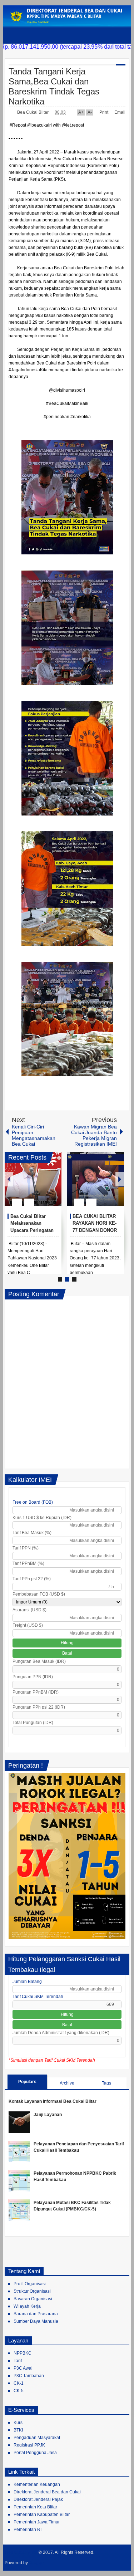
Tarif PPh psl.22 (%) (32, 1579)
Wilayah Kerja (27, 2306)
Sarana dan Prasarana (36, 2314)
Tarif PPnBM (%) (28, 1563)
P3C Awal (23, 2368)
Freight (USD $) (28, 1625)
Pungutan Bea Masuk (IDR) (39, 1661)
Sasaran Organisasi (33, 2299)
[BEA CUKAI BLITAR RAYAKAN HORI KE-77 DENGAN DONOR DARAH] (95, 1179)
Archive (67, 2083)
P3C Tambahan (29, 2376)
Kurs (18, 2423)
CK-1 (19, 2383)
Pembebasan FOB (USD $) (39, 1594)
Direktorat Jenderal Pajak (38, 2499)
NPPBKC (23, 2353)
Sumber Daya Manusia (36, 2321)
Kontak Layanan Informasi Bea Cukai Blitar (53, 2101)
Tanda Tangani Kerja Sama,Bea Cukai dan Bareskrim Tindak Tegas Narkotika (54, 86)
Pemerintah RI (28, 2530)
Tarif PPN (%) (26, 1548)
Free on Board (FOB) (33, 1502)
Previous (9, 1179)
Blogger (37, 2563)
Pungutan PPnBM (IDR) (36, 1692)
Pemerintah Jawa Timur (37, 2522)
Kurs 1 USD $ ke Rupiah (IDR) (42, 1518)
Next (120, 1179)
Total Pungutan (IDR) (33, 1723)
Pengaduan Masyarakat (37, 2438)
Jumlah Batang (27, 1982)
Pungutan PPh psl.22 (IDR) (39, 1707)
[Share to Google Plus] (53, 1185)
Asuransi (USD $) (29, 1610)
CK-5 (19, 2391)
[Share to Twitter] (44, 1185)
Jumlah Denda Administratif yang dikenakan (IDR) (61, 2033)
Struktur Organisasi (32, 2291)
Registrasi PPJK (29, 2445)
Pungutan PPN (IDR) (33, 1677)
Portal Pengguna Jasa (35, 2453)
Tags (106, 2083)
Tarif (18, 2361)
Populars (27, 2082)
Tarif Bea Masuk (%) (32, 1533)
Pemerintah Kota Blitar (35, 2507)
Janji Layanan (48, 2115)
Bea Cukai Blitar (33, 112)
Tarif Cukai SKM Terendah (38, 1997)
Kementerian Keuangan (37, 2484)
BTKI (18, 2430)
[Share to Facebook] (35, 1185)
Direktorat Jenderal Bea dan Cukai (47, 2492)
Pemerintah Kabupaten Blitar (42, 2514)
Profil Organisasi (30, 2284)
